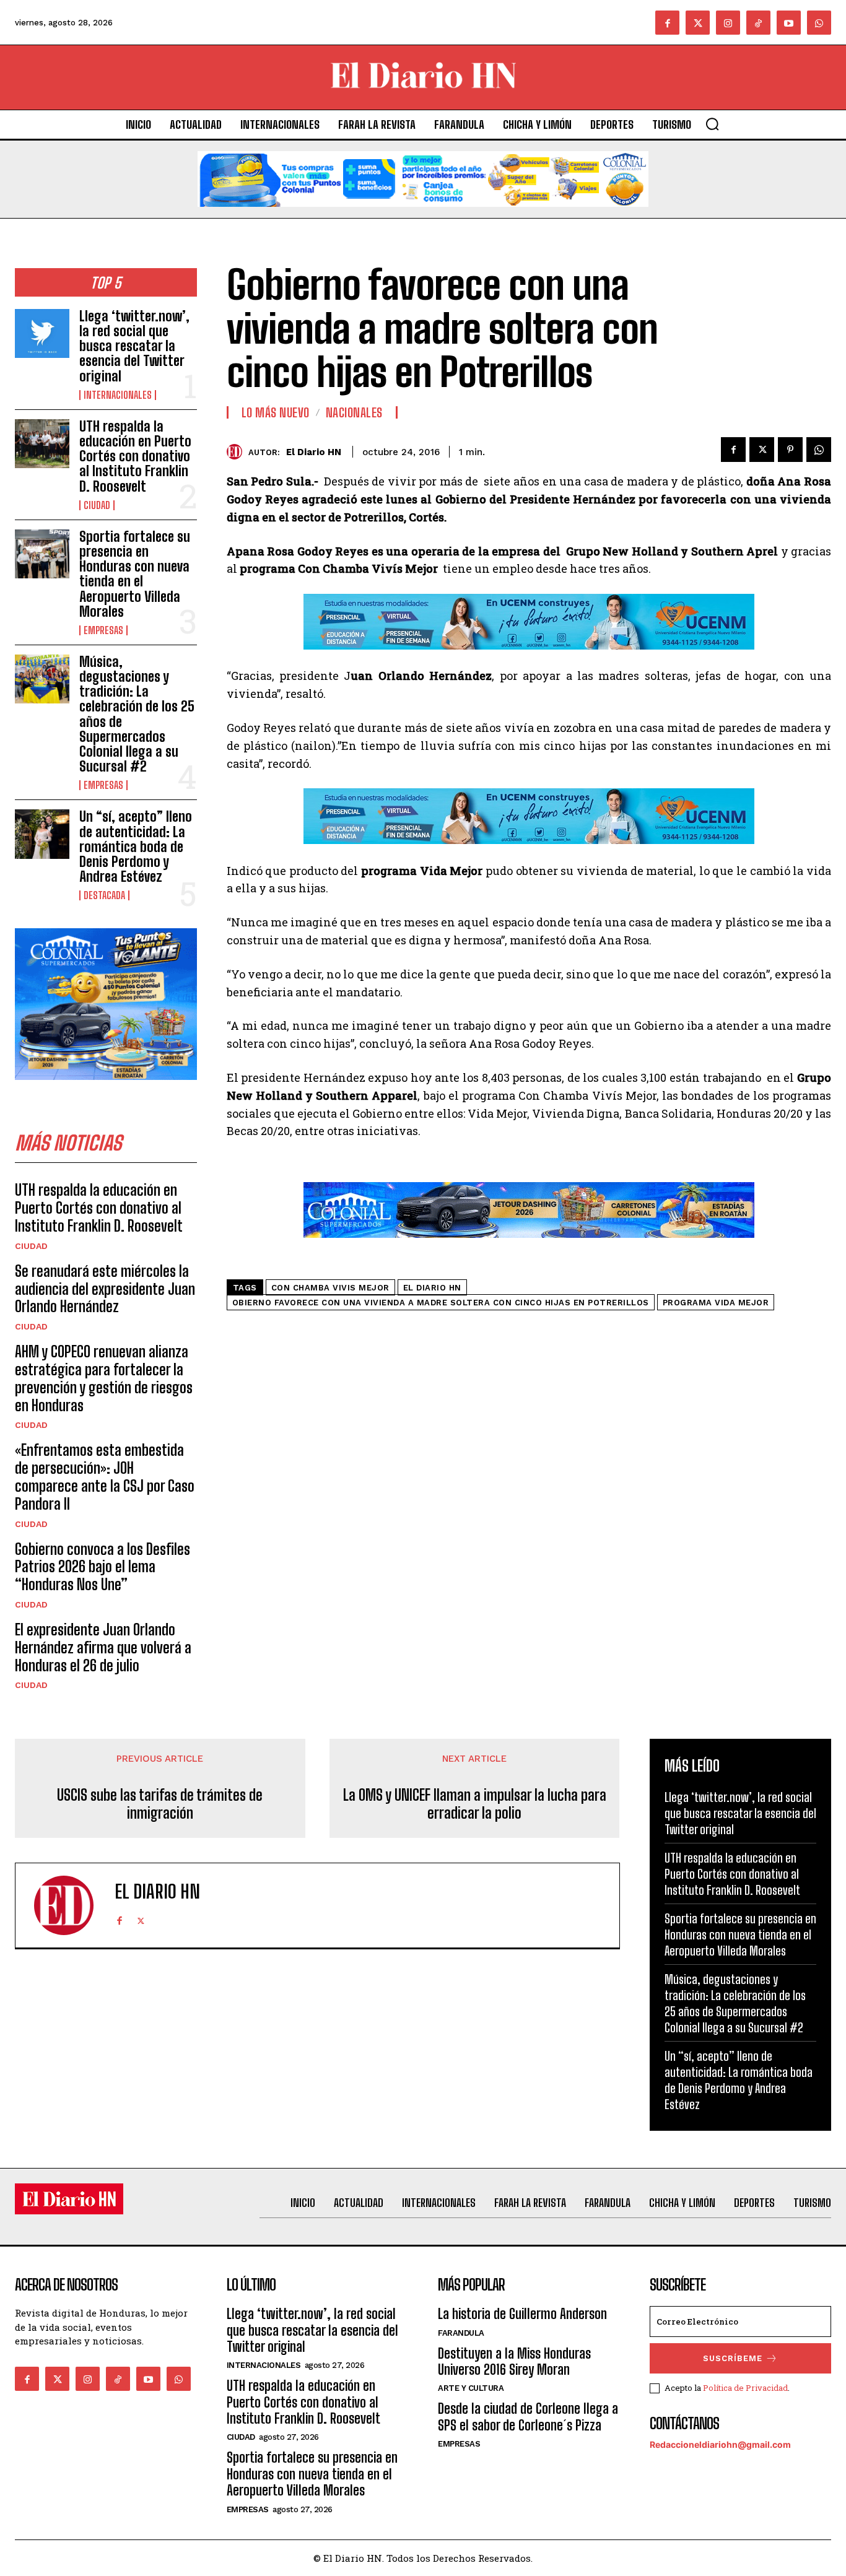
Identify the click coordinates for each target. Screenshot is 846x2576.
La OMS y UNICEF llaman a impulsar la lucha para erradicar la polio (475, 1804)
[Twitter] (698, 23)
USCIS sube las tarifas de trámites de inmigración (160, 1804)
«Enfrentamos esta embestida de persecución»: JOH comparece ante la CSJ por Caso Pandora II (105, 1477)
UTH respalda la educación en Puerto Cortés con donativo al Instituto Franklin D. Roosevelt (135, 456)
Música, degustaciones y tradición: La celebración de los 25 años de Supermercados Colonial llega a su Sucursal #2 (137, 714)
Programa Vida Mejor (716, 1303)
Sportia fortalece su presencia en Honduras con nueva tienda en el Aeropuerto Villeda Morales (135, 574)
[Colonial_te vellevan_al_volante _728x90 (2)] (529, 1247)
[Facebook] (667, 23)
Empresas (103, 630)
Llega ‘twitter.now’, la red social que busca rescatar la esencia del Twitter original (134, 346)
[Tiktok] (758, 23)
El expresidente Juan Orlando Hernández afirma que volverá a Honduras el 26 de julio (103, 1647)
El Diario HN (314, 452)
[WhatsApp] (819, 450)
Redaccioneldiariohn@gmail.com (720, 2444)
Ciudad (97, 505)
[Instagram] (728, 23)
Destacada (104, 895)
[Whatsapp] (819, 23)
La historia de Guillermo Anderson (522, 2314)
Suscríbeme (733, 2358)
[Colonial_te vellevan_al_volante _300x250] (106, 1090)
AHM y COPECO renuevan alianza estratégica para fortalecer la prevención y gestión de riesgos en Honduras (104, 1378)
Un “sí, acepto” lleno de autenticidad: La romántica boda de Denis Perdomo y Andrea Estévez (136, 846)
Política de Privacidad (745, 2388)
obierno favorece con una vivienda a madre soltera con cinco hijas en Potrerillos (441, 1303)
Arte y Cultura (471, 2388)
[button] (712, 124)
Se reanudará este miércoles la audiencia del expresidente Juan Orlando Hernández (105, 1289)
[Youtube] (789, 23)
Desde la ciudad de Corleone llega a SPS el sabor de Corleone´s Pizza (528, 2417)
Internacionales (118, 395)
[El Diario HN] (238, 452)
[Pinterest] (790, 450)
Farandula (461, 2333)
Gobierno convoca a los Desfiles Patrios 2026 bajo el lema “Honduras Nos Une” (102, 1567)
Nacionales (354, 412)
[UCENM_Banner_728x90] (529, 659)
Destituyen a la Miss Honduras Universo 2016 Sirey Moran (514, 2361)
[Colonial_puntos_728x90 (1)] (423, 216)
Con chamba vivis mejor (330, 1288)
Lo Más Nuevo (276, 412)
